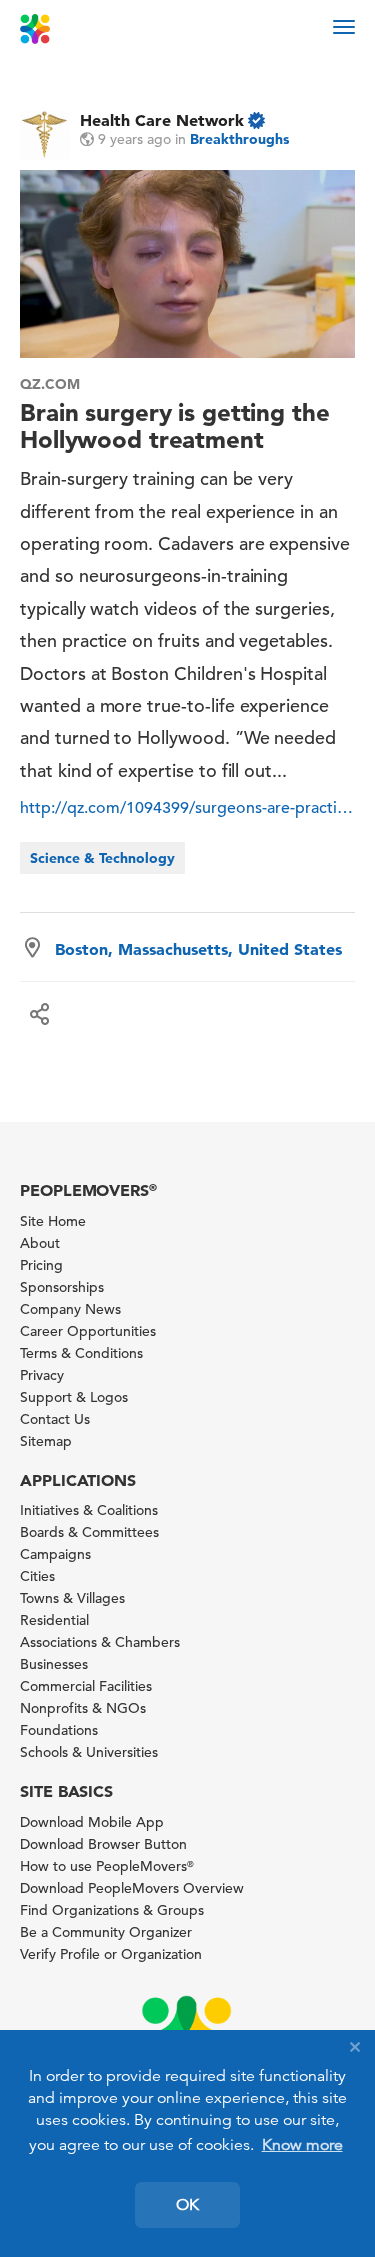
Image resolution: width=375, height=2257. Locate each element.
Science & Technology (102, 858)
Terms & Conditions (81, 1353)
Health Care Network (162, 120)
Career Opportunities (88, 1331)
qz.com (50, 384)
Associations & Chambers (100, 1642)
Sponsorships (62, 1287)
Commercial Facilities (86, 1686)
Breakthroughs (239, 139)
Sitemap (46, 1441)
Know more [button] (302, 2145)
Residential (54, 1620)
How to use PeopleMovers (107, 1866)
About (40, 1243)
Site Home (53, 1221)
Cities (37, 1576)
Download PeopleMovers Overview (132, 1888)
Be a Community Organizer (106, 1932)
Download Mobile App (92, 1822)
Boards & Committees (89, 1532)
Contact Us (55, 1419)
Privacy (42, 1375)
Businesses (54, 1664)
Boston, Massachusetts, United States (198, 949)
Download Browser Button (103, 1844)
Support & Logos (74, 1397)
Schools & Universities (89, 1752)
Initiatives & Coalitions (89, 1510)
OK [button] (187, 2205)
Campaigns (55, 1554)
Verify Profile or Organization (111, 1954)
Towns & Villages (72, 1598)
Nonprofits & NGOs (83, 1708)
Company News (70, 1309)
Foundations (59, 1730)
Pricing (41, 1265)
